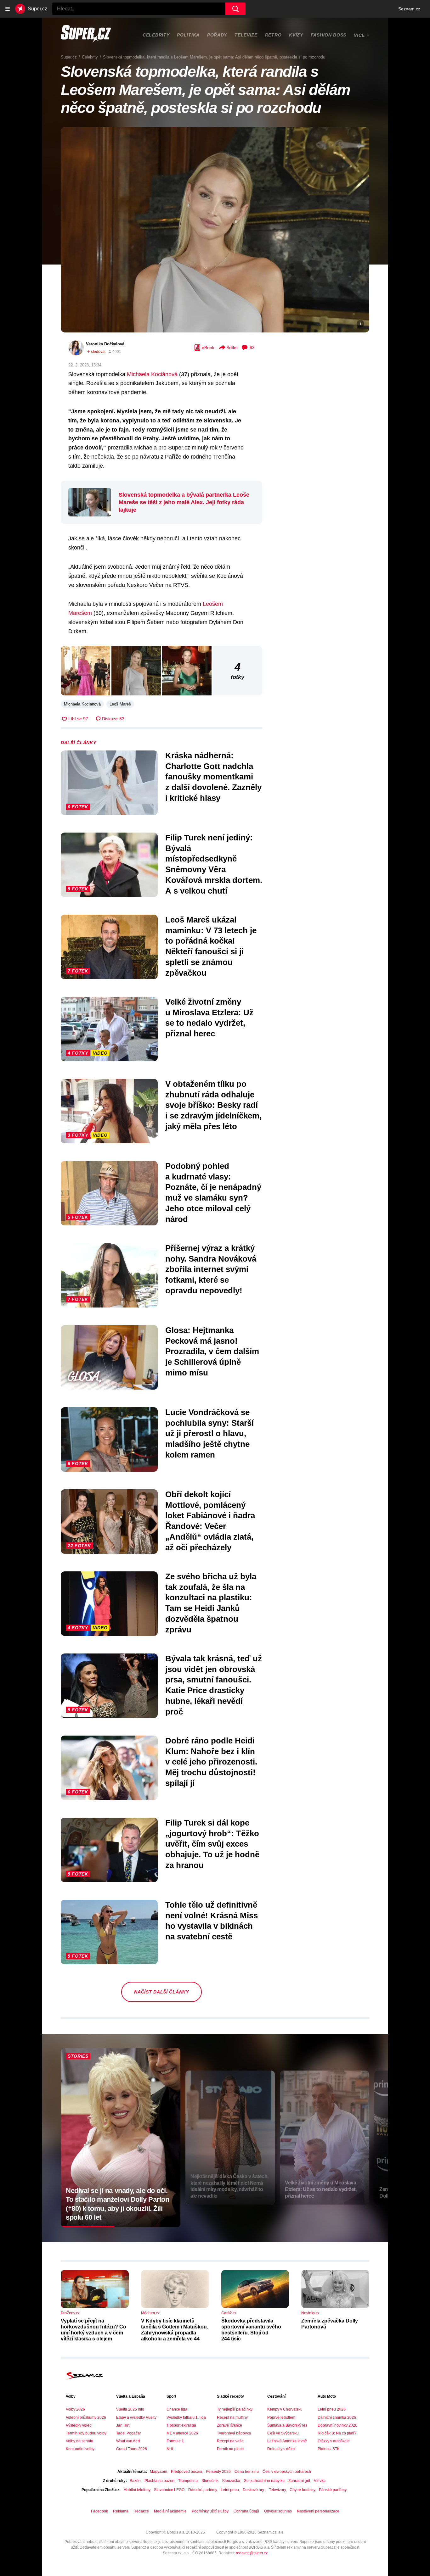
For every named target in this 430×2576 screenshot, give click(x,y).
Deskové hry (254, 2490)
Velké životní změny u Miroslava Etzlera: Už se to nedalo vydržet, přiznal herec (209, 1018)
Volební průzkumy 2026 (86, 2417)
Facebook (99, 2511)
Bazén (135, 2481)
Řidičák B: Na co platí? (337, 2433)
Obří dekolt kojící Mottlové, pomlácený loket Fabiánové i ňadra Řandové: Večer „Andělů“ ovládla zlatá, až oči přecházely (210, 1521)
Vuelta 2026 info (130, 2409)
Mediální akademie (170, 2511)
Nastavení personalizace (318, 2511)
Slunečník (210, 2481)
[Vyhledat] (235, 9)
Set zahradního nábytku (264, 2481)
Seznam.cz (409, 9)
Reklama (121, 2511)
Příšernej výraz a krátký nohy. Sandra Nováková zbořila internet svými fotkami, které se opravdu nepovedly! (211, 1269)
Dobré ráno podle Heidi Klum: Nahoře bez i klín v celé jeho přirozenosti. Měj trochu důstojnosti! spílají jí (211, 1762)
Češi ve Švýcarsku (283, 2433)
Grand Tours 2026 (132, 2449)
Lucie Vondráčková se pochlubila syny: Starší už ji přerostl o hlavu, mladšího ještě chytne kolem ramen (209, 1433)
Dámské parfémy (203, 2490)
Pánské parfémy (333, 2490)
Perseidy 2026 (218, 2472)
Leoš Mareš (120, 704)
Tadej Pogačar (129, 2433)
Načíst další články (161, 1992)
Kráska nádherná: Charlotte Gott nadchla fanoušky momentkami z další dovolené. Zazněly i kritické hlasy (213, 777)
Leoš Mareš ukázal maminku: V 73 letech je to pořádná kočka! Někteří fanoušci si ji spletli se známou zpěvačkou (211, 946)
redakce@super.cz (252, 2553)
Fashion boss (328, 35)
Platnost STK (329, 2449)
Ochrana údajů (246, 2511)
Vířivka (320, 2481)
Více (359, 35)
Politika (188, 35)
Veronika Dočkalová (105, 344)
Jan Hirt (123, 2425)
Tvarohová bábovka (234, 2433)
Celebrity (156, 35)
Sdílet (232, 348)
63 (252, 348)
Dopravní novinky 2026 (337, 2425)
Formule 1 (175, 2441)
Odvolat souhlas (278, 2511)
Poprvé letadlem (281, 2417)
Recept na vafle (230, 2441)
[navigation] (8, 9)
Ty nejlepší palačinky (235, 2409)
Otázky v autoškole (334, 2441)
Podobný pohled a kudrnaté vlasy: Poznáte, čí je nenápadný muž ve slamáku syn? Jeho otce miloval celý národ (213, 1193)
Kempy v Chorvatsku (285, 2409)
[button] (215, 230)
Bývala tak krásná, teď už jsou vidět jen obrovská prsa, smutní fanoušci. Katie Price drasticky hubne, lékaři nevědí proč (214, 1685)
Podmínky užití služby (210, 2511)
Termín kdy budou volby (86, 2433)
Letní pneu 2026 (332, 2409)
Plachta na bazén (159, 2481)
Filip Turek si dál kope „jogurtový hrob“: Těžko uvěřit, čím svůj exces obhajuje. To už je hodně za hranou (212, 1844)
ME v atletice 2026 (182, 2433)
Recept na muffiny (232, 2417)
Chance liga (177, 2409)
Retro (273, 35)
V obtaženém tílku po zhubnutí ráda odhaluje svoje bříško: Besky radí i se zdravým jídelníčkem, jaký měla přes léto (213, 1105)
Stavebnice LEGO (169, 2490)
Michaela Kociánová (152, 374)
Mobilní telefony (137, 2490)
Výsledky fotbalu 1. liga (186, 2417)
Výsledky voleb (79, 2425)
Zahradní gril (299, 2481)
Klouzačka (231, 2481)
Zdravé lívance (229, 2425)
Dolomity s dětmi (281, 2449)
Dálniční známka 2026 (337, 2417)
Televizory (277, 2490)
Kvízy (296, 35)
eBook (208, 348)
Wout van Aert (128, 2441)
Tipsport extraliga (181, 2425)
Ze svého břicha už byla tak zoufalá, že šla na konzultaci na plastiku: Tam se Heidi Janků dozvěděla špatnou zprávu (211, 1603)
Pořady (217, 35)
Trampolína (188, 2481)
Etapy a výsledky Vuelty (136, 2417)
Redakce (141, 2511)
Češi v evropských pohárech (287, 2472)
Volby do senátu (79, 2441)
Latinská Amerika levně (287, 2441)
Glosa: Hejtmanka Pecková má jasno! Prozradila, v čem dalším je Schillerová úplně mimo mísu (212, 1351)
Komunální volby (80, 2449)
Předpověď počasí (187, 2472)
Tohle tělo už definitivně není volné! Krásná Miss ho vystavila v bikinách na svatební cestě (212, 1921)
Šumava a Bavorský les (287, 2425)
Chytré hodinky (302, 2490)
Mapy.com (158, 2472)
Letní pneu (230, 2490)
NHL (170, 2449)
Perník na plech (230, 2449)
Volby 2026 (75, 2409)
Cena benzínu (247, 2472)
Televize (246, 35)
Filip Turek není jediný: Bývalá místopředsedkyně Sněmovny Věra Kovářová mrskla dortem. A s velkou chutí (214, 864)
